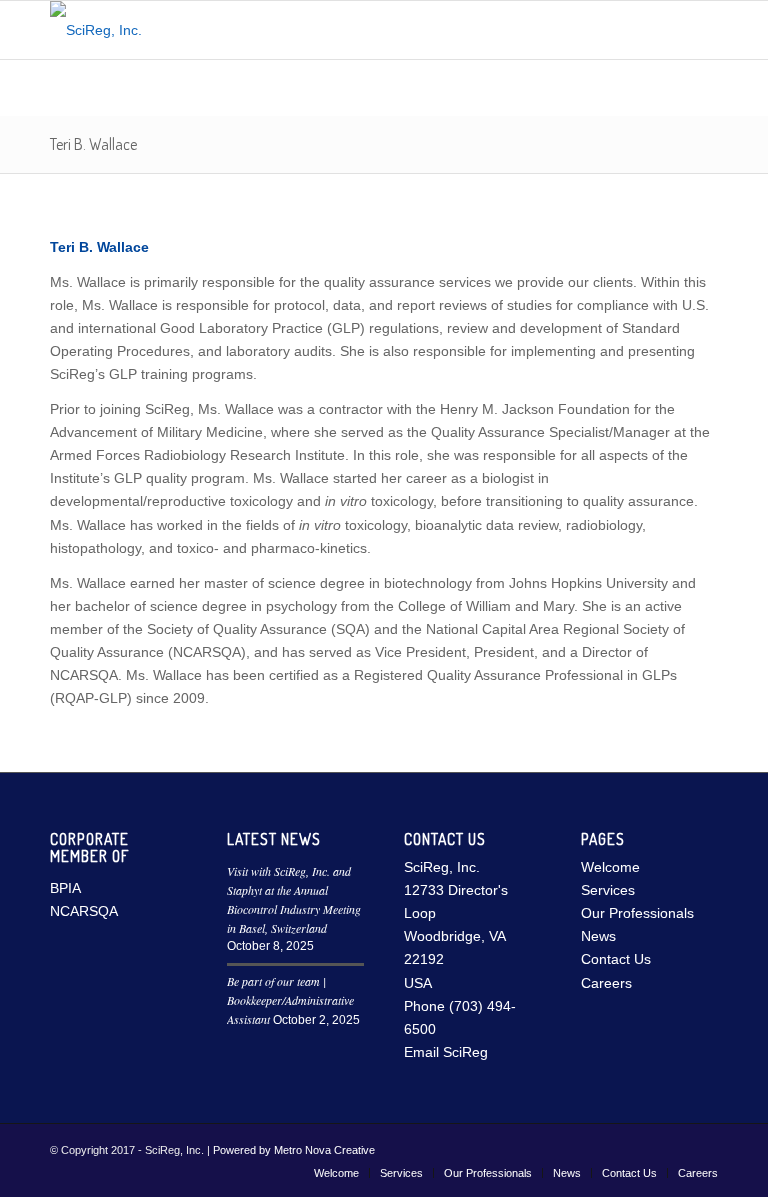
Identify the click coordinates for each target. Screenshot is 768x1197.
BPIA (65, 888)
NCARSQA (84, 911)
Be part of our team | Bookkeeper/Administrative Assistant (290, 1000)
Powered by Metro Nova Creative (294, 1150)
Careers (606, 983)
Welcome (610, 867)
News (598, 936)
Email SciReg (446, 1052)
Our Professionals (637, 913)
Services (608, 890)
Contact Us (616, 959)
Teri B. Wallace (93, 144)
